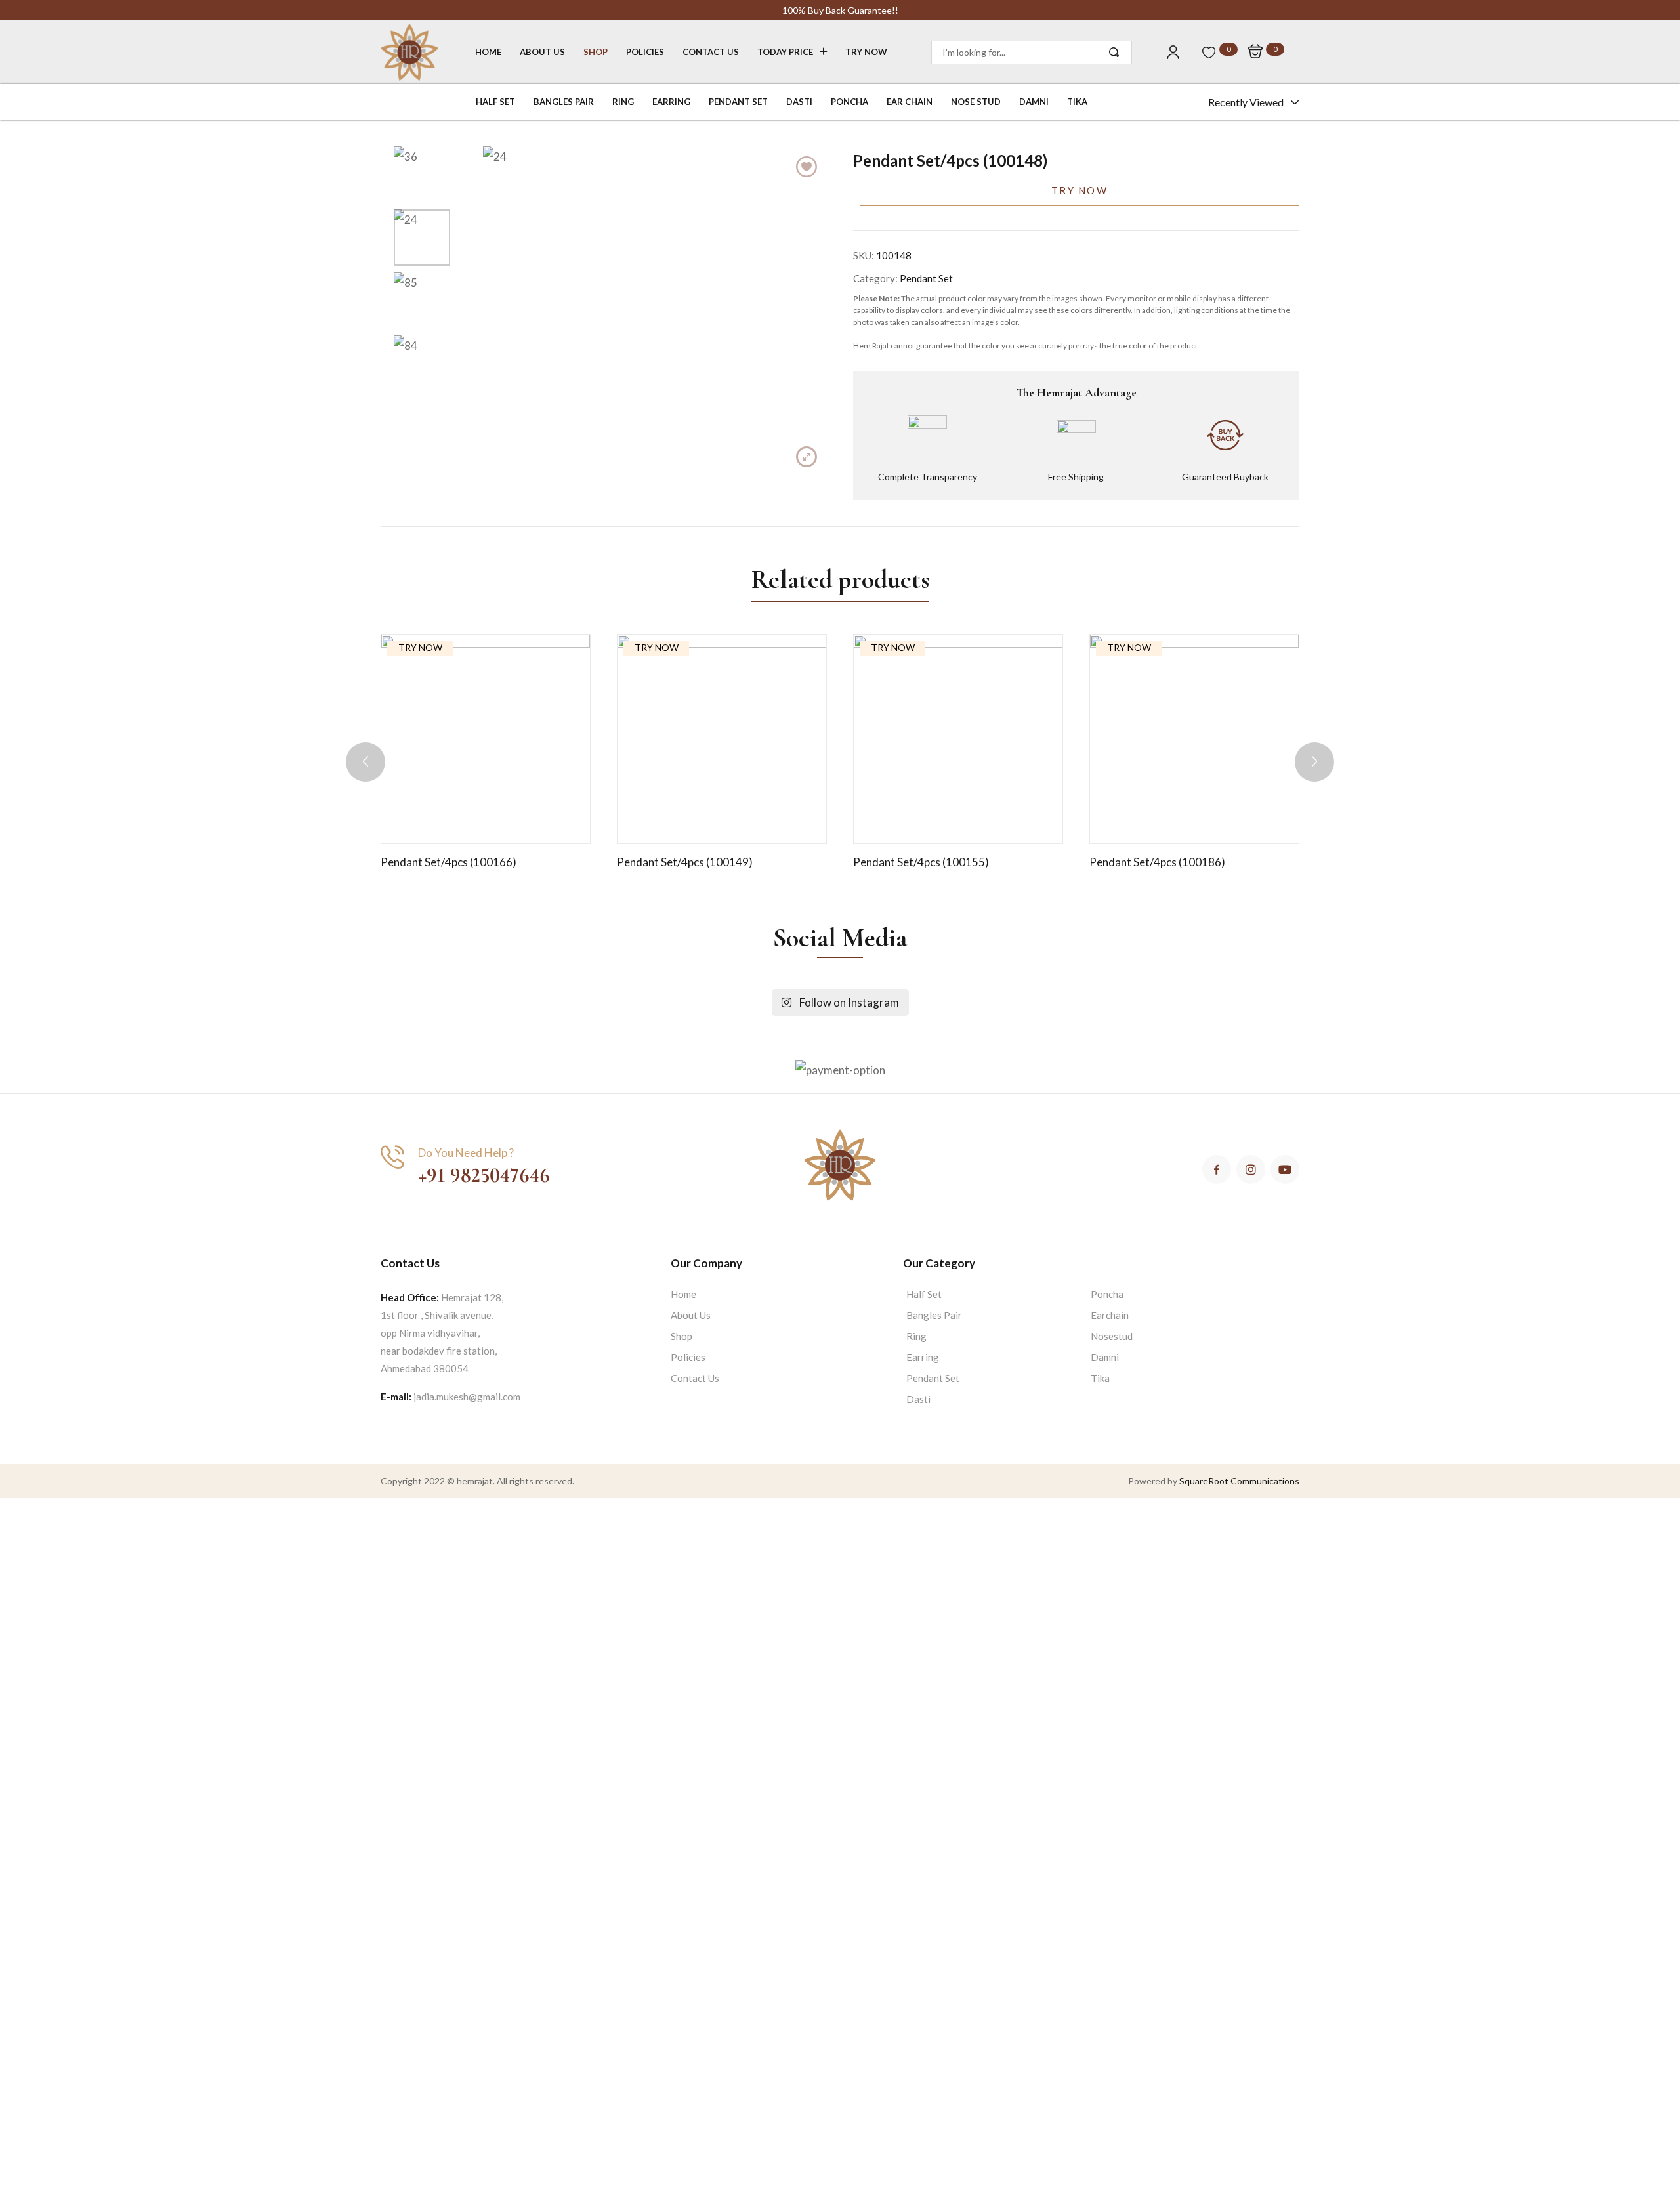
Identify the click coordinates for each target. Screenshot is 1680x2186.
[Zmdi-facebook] (1217, 1169)
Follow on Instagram (845, 1002)
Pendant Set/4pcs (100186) (1157, 862)
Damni (1105, 1357)
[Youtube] (1285, 1169)
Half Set (924, 1294)
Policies (688, 1357)
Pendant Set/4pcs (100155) (921, 862)
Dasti (918, 1399)
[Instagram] (1251, 1169)
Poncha (1107, 1294)
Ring (916, 1336)
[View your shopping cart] (1255, 52)
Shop (682, 1336)
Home (683, 1294)
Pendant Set (926, 278)
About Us (691, 1315)
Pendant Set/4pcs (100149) (685, 862)
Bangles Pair (934, 1315)
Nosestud (1112, 1336)
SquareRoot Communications (1239, 1481)
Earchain (1110, 1315)
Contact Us (695, 1378)
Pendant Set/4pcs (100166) (449, 862)
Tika (1100, 1378)
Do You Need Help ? (466, 1153)
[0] (1209, 53)
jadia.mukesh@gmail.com (467, 1397)
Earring (923, 1357)
